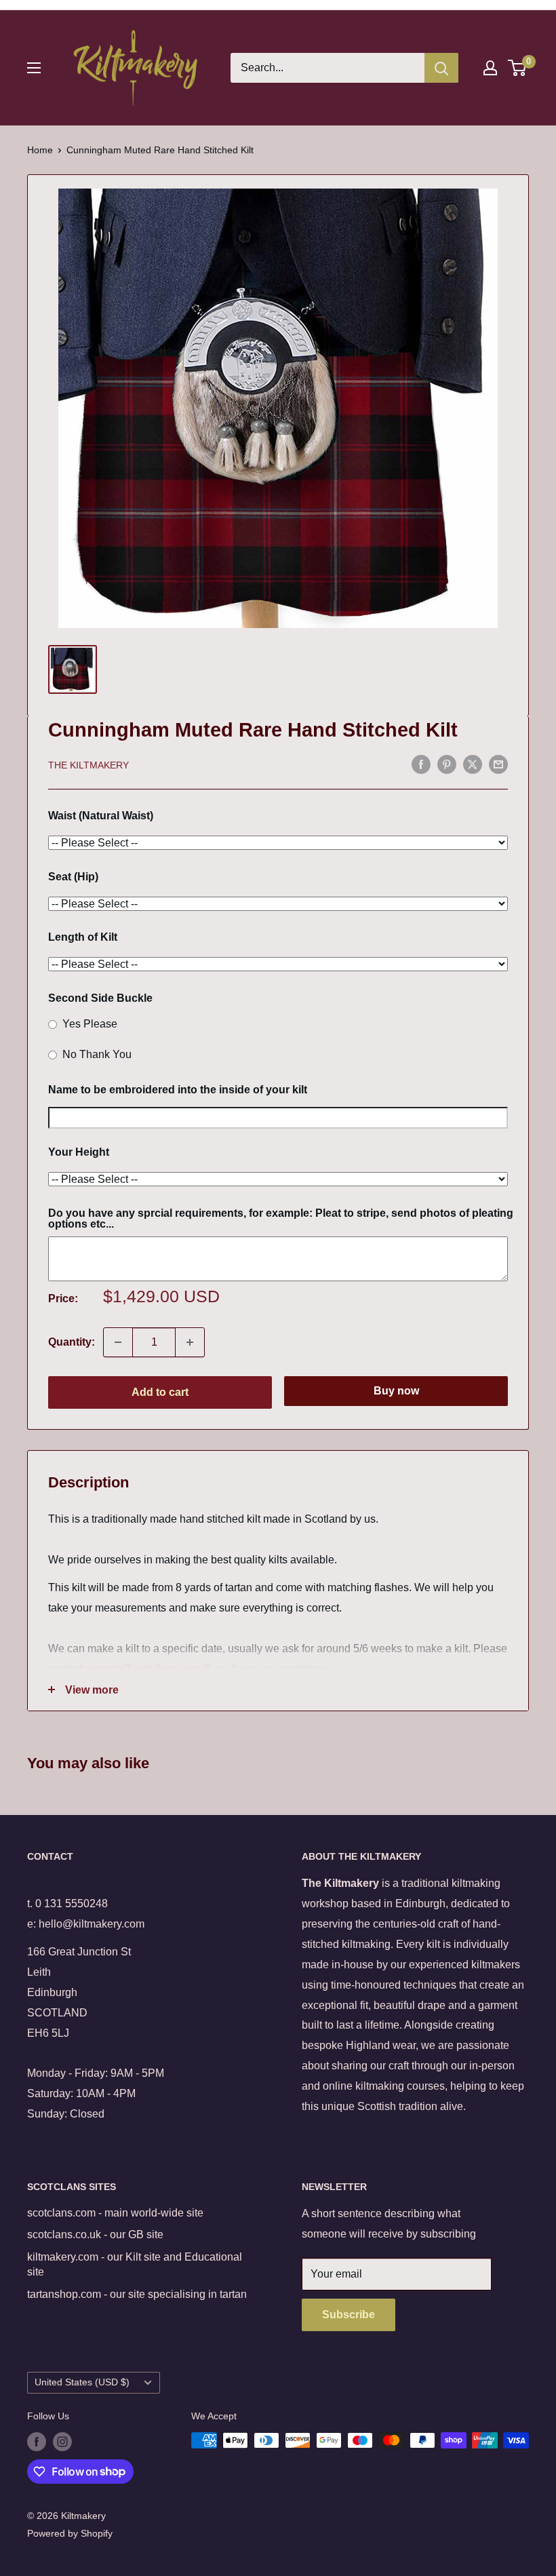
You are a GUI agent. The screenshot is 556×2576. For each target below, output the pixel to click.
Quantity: (72, 1342)
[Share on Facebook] (421, 764)
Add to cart (160, 1392)
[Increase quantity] (190, 1342)
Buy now (396, 1391)
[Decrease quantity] (118, 1342)
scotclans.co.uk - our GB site (95, 2235)
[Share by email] (498, 764)
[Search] (441, 68)
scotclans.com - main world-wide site (115, 2213)
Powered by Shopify (70, 2533)
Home (40, 150)
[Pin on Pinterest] (447, 764)
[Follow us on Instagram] (62, 2442)
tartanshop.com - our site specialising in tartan (137, 2294)
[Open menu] (34, 68)
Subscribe (349, 2315)
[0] (518, 68)
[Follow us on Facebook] (37, 2442)
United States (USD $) (82, 2382)
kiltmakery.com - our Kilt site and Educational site (135, 2264)
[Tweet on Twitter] (473, 764)
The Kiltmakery (88, 765)
